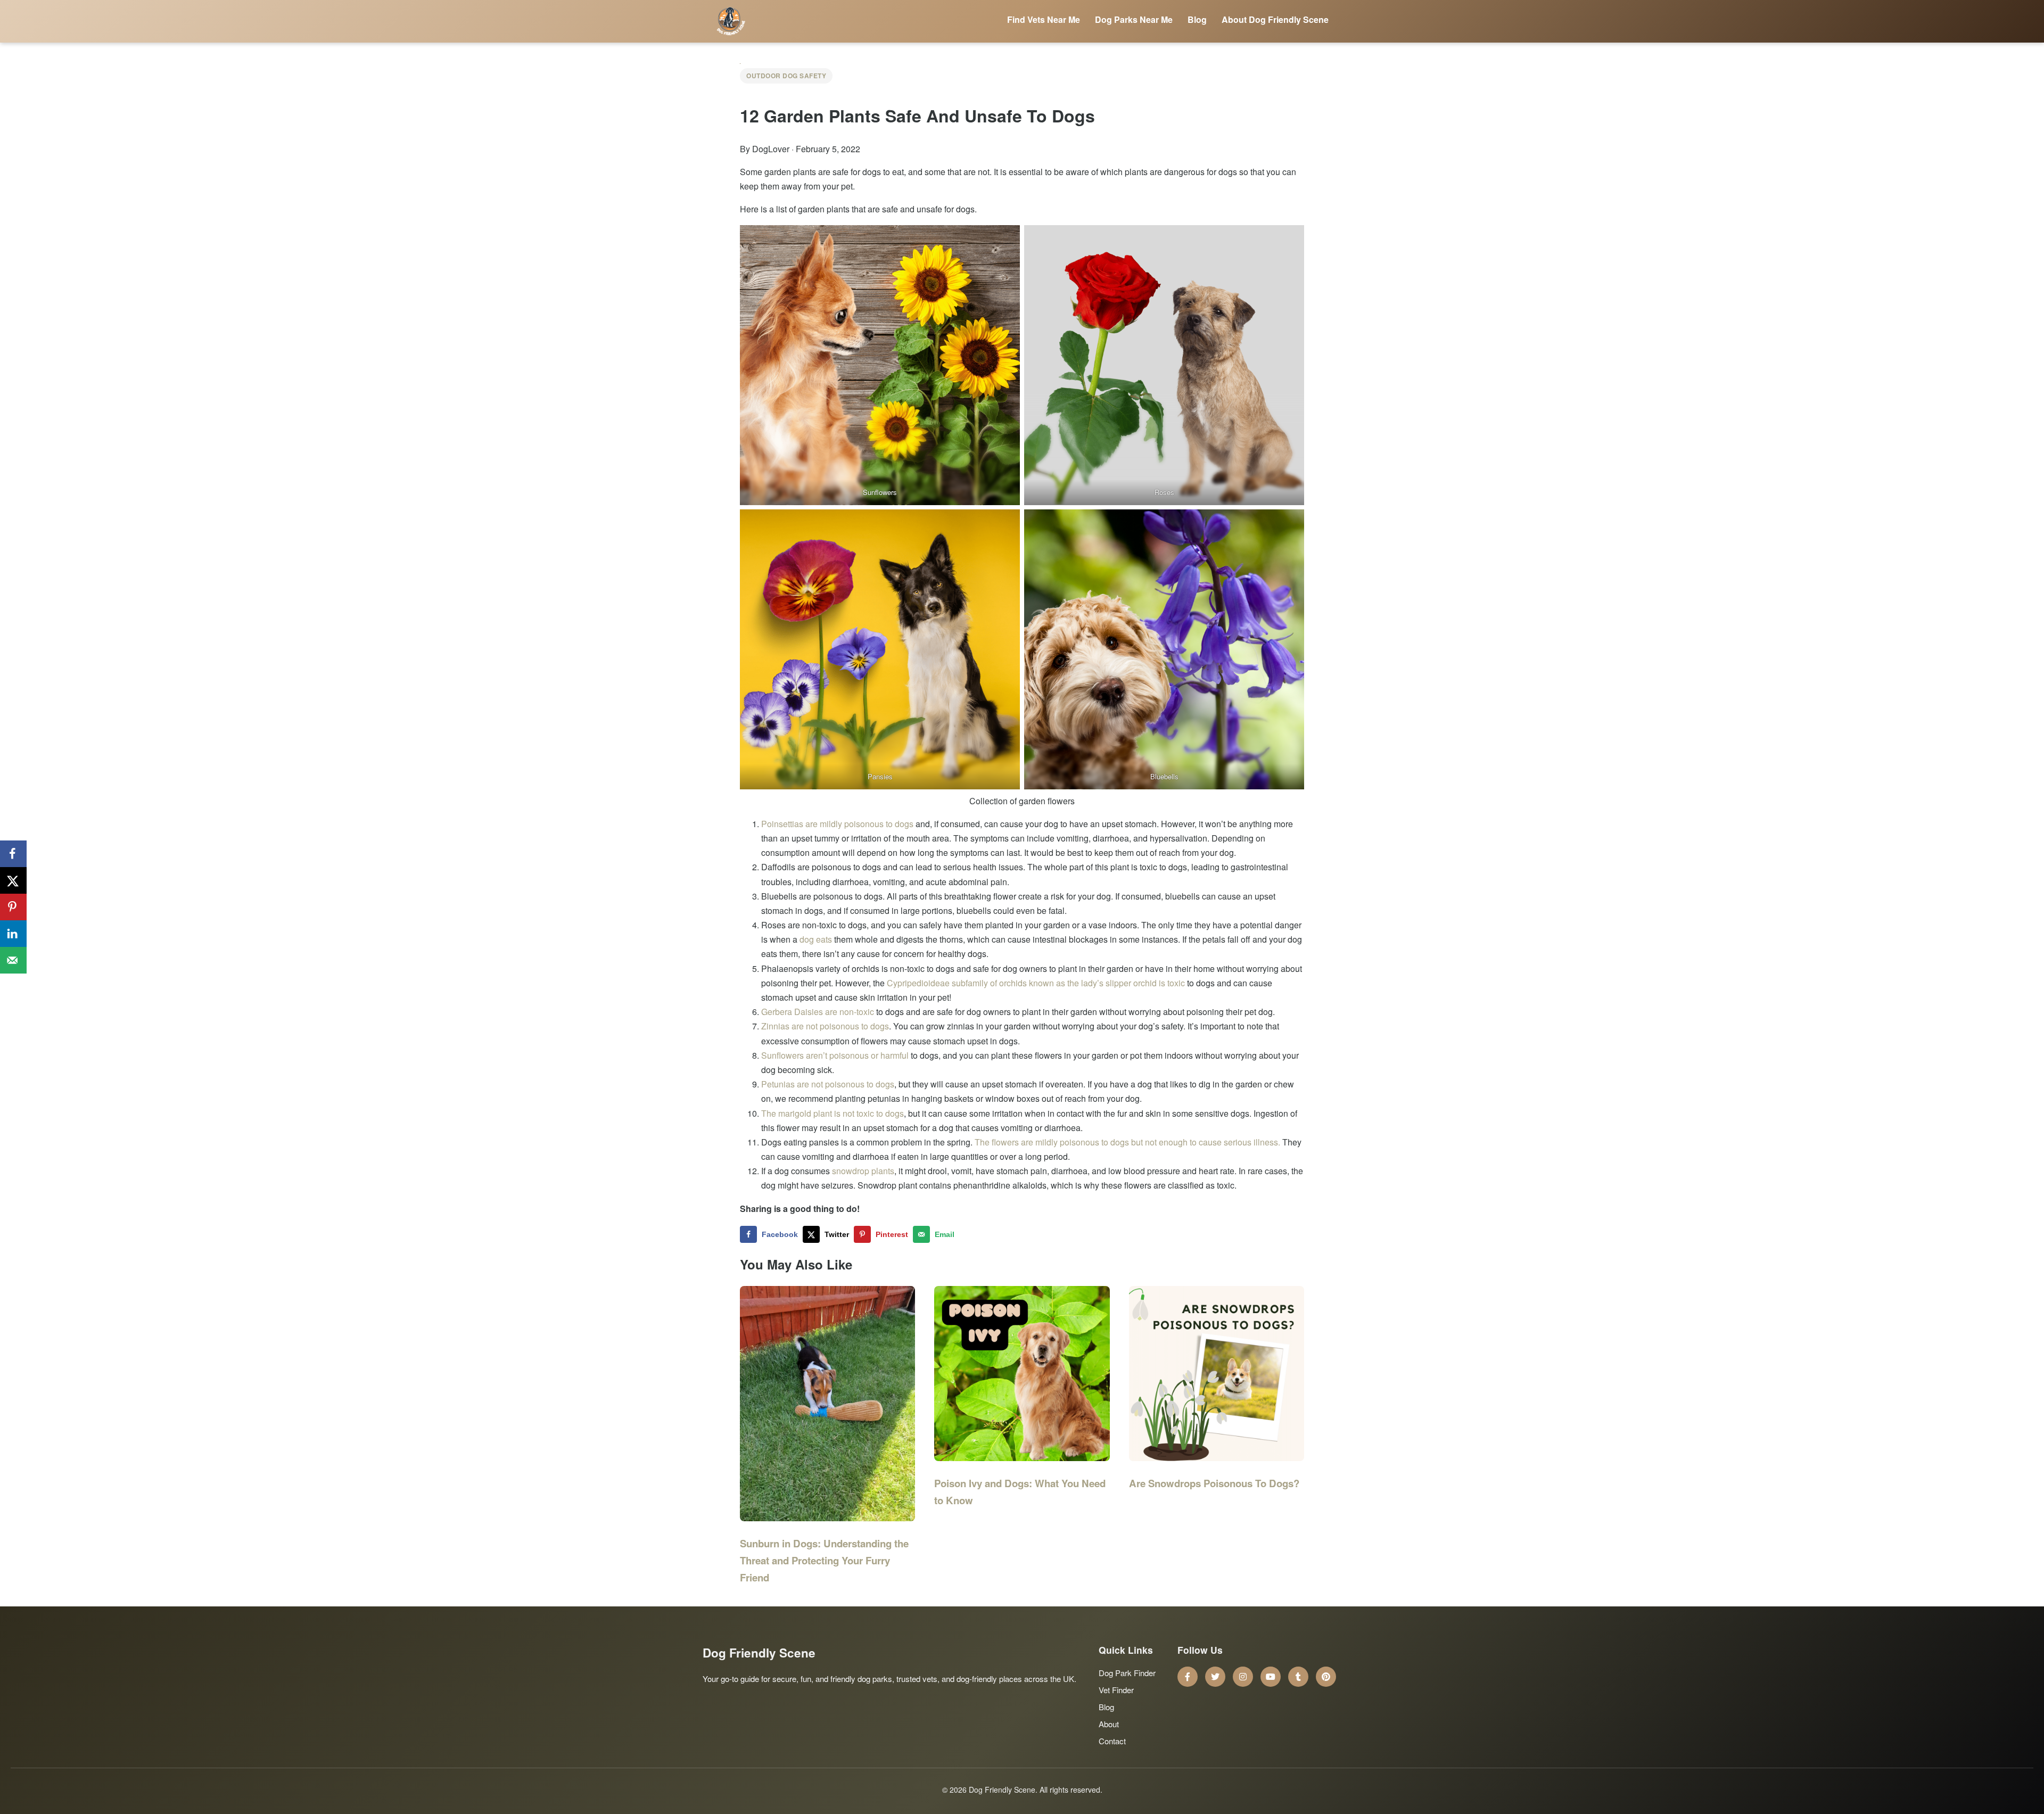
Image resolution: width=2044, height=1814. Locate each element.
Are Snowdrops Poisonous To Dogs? (1214, 1483)
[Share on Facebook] (13, 854)
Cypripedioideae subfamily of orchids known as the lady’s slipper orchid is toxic (1036, 983)
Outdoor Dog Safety (786, 76)
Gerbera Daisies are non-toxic (818, 1012)
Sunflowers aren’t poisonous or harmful (835, 1055)
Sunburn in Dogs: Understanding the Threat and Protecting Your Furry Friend (824, 1560)
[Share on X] (13, 880)
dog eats (816, 939)
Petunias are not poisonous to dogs (828, 1084)
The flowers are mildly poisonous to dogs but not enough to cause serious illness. (1127, 1142)
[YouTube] (1271, 1677)
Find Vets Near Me (1044, 19)
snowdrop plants (863, 1171)
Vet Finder (1116, 1690)
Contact (1112, 1741)
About (1109, 1724)
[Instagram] (1243, 1677)
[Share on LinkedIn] (13, 934)
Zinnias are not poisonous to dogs (825, 1026)
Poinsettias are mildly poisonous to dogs (837, 824)
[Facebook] (1188, 1677)
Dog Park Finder (1127, 1673)
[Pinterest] (1326, 1677)
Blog (1197, 19)
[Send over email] (13, 960)
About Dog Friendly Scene (1275, 19)
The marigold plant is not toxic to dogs (833, 1113)
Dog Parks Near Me (1134, 19)
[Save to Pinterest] (13, 907)
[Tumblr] (1298, 1677)
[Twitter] (1215, 1677)
